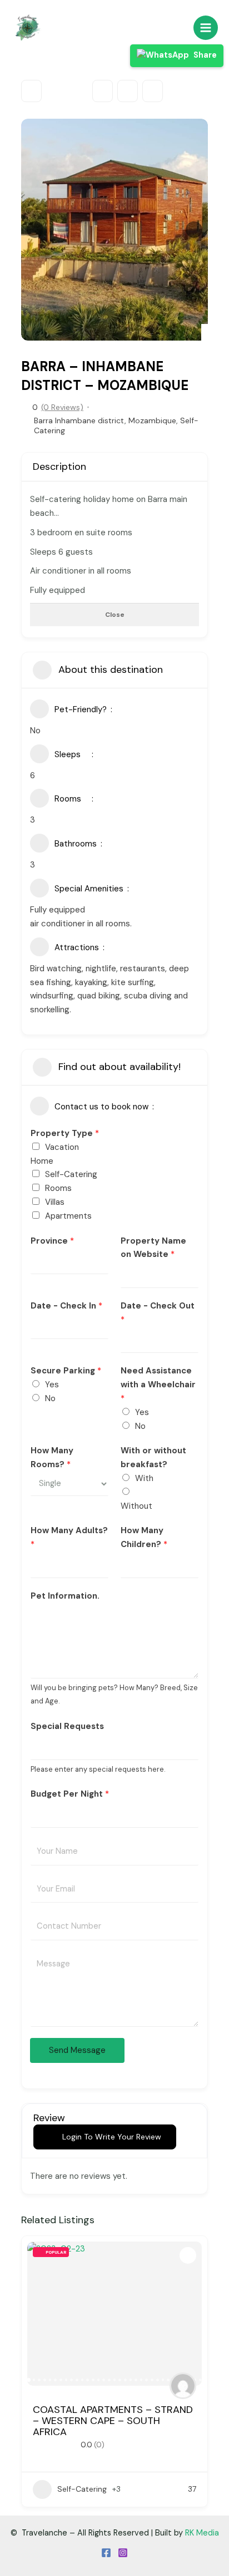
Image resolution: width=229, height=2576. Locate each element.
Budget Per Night (70, 1794)
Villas (55, 1202)
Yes (52, 1385)
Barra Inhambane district (79, 420)
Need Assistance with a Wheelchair (158, 1385)
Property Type (65, 1133)
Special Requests (67, 1726)
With (144, 1478)
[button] (35, 230)
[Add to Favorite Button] (188, 2255)
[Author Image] (183, 2386)
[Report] (153, 91)
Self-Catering (71, 1174)
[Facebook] (106, 2553)
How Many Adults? (69, 1537)
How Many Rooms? (52, 1457)
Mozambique (152, 420)
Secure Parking (66, 1371)
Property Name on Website (153, 1248)
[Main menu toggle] (206, 28)
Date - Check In (66, 1306)
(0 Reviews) (62, 407)
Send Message (77, 2050)
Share (204, 55)
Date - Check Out (158, 1313)
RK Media (202, 2533)
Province (52, 1241)
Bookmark (103, 91)
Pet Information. (65, 1596)
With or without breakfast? (153, 1457)
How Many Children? (144, 1537)
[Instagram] (123, 2553)
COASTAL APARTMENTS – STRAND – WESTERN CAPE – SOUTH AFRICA (113, 2421)
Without (136, 1506)
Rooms (58, 1188)
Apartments (68, 1216)
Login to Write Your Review (112, 2137)
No (50, 1398)
